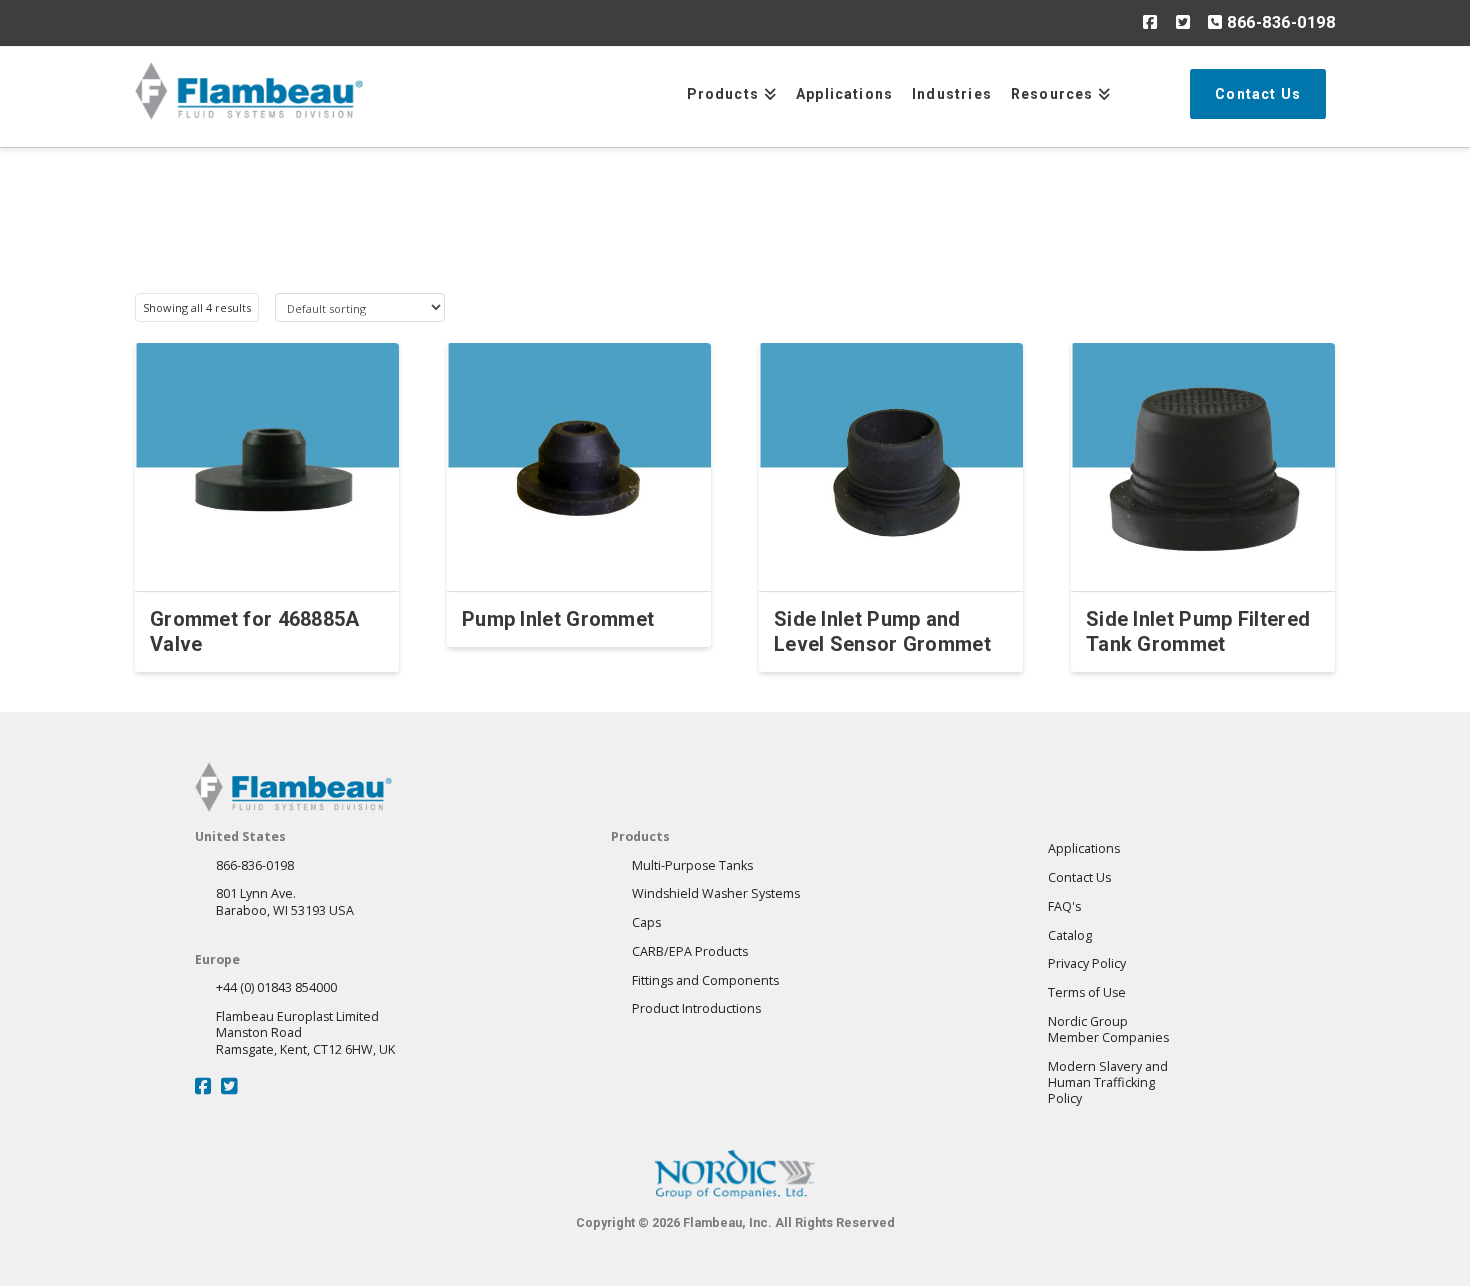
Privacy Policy (1087, 963)
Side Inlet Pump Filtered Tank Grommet (1198, 631)
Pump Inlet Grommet (558, 619)
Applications (1084, 848)
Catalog (1070, 935)
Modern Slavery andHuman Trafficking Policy (1108, 1083)
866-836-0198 (1279, 22)
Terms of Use (1087, 992)
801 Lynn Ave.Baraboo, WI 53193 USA (285, 901)
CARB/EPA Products (690, 951)
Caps (646, 922)
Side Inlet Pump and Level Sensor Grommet (882, 631)
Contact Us (1079, 877)
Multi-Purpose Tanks (692, 865)
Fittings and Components (705, 980)
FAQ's (1064, 906)
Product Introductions (696, 1008)
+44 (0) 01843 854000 (276, 987)
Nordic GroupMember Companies (1108, 1029)
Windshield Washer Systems (716, 893)
